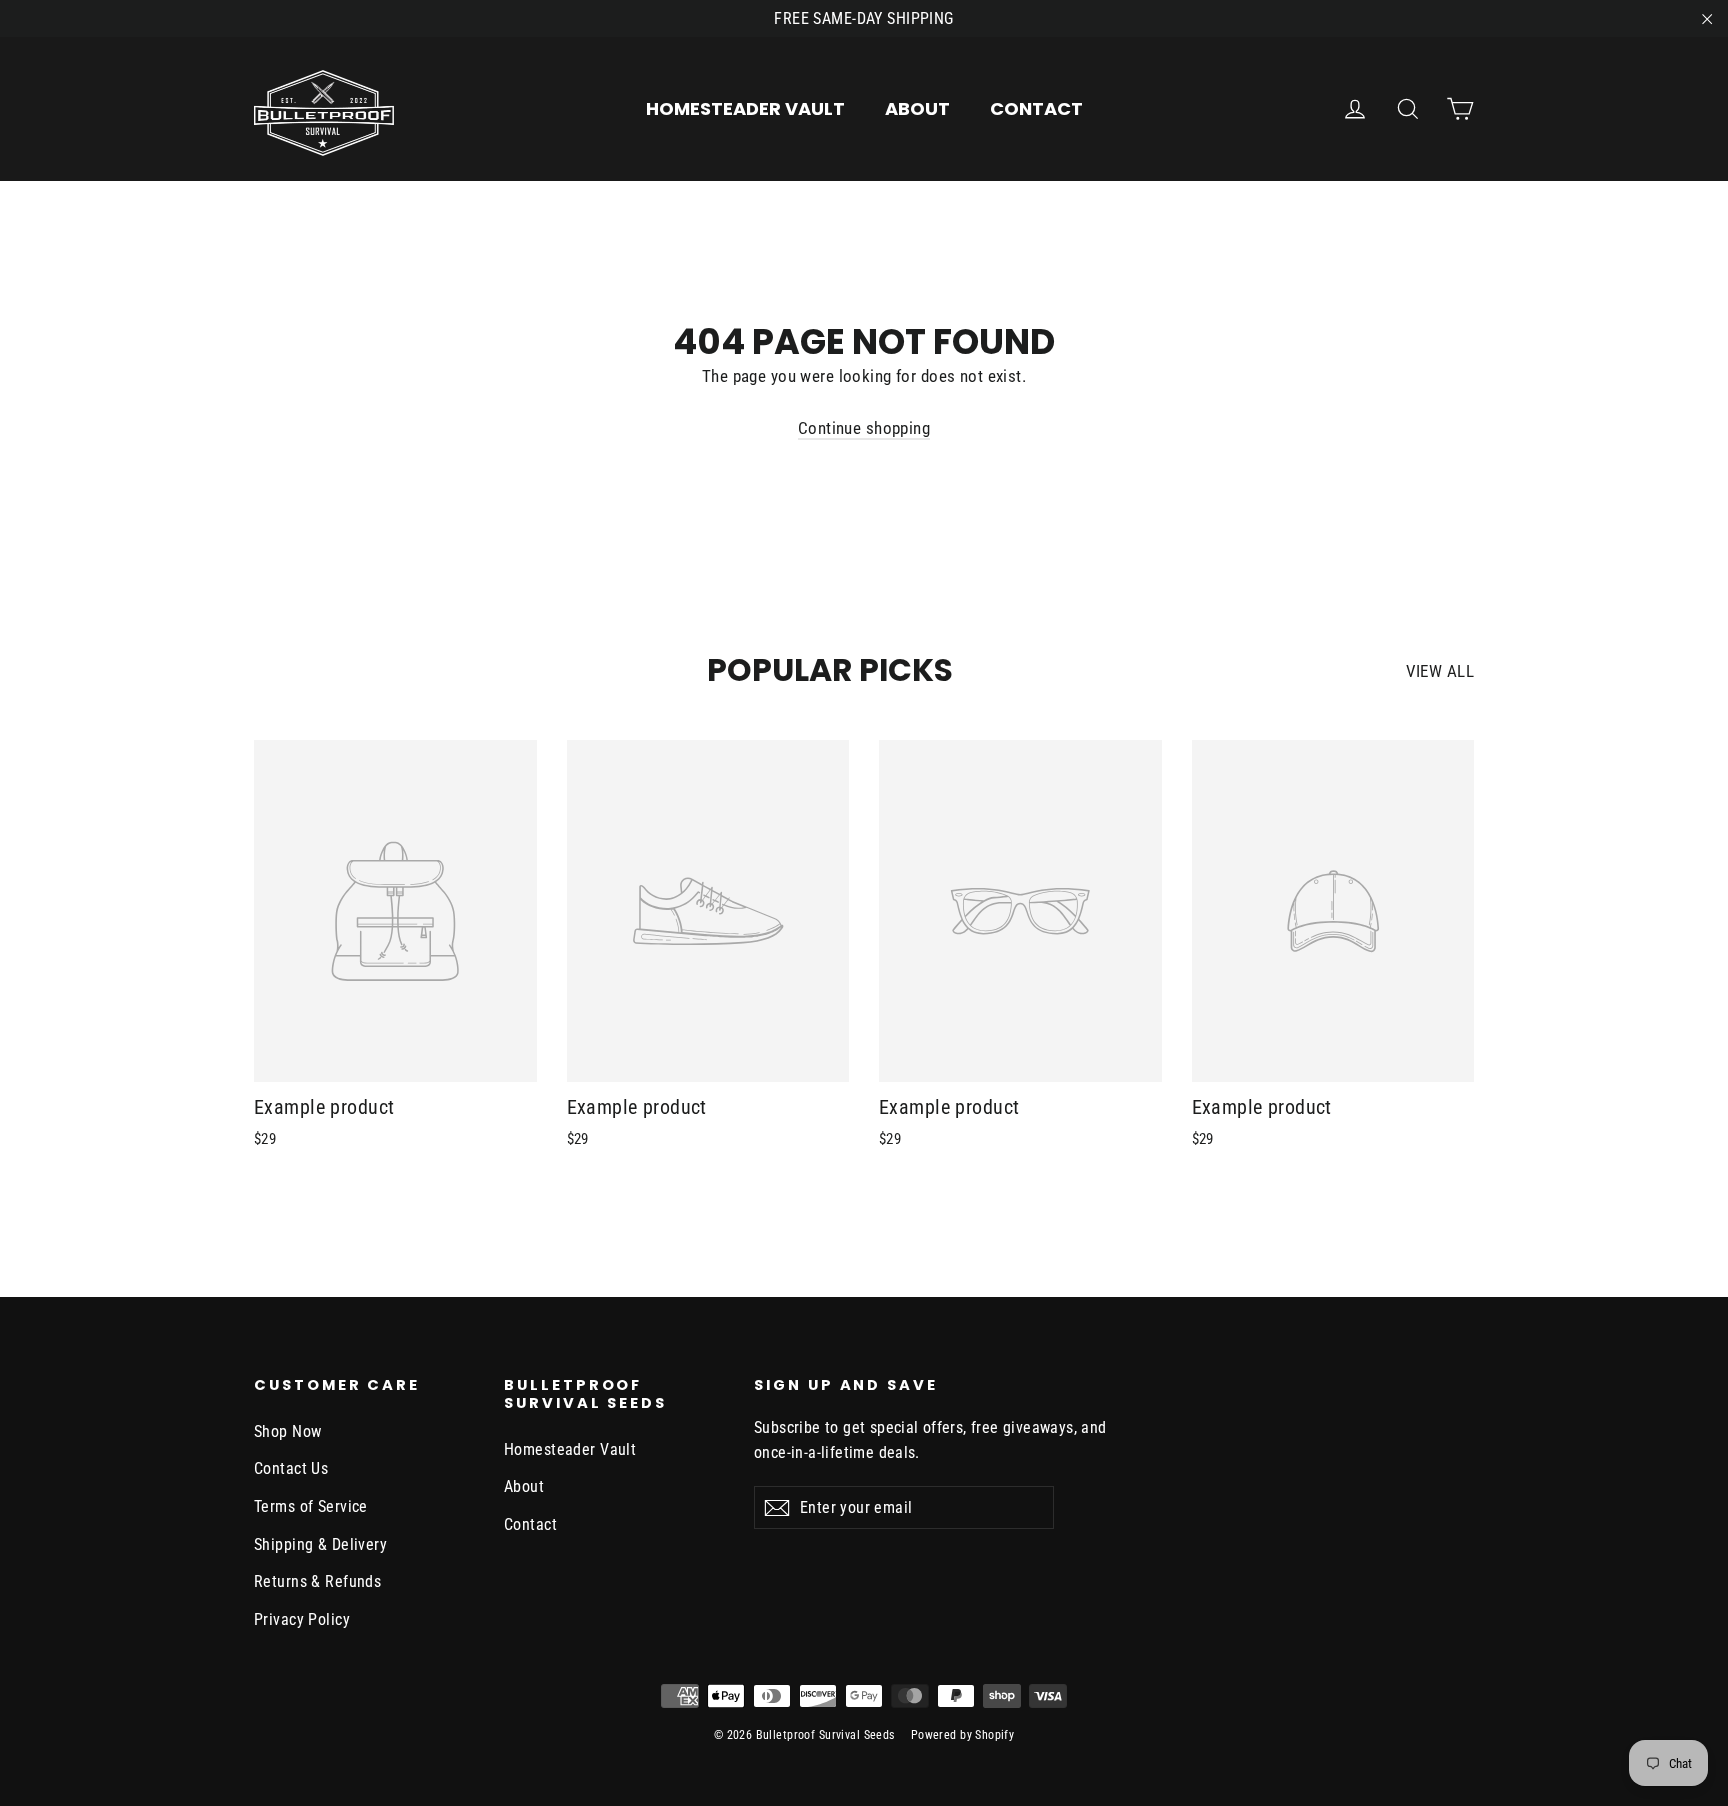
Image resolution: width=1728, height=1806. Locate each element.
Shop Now (287, 1431)
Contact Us (291, 1468)
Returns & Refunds (317, 1581)
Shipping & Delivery (320, 1544)
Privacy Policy (302, 1619)
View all (1440, 671)
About (917, 108)
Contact (1036, 108)
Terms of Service (311, 1506)
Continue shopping (864, 428)
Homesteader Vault (745, 108)
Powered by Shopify (963, 1735)
